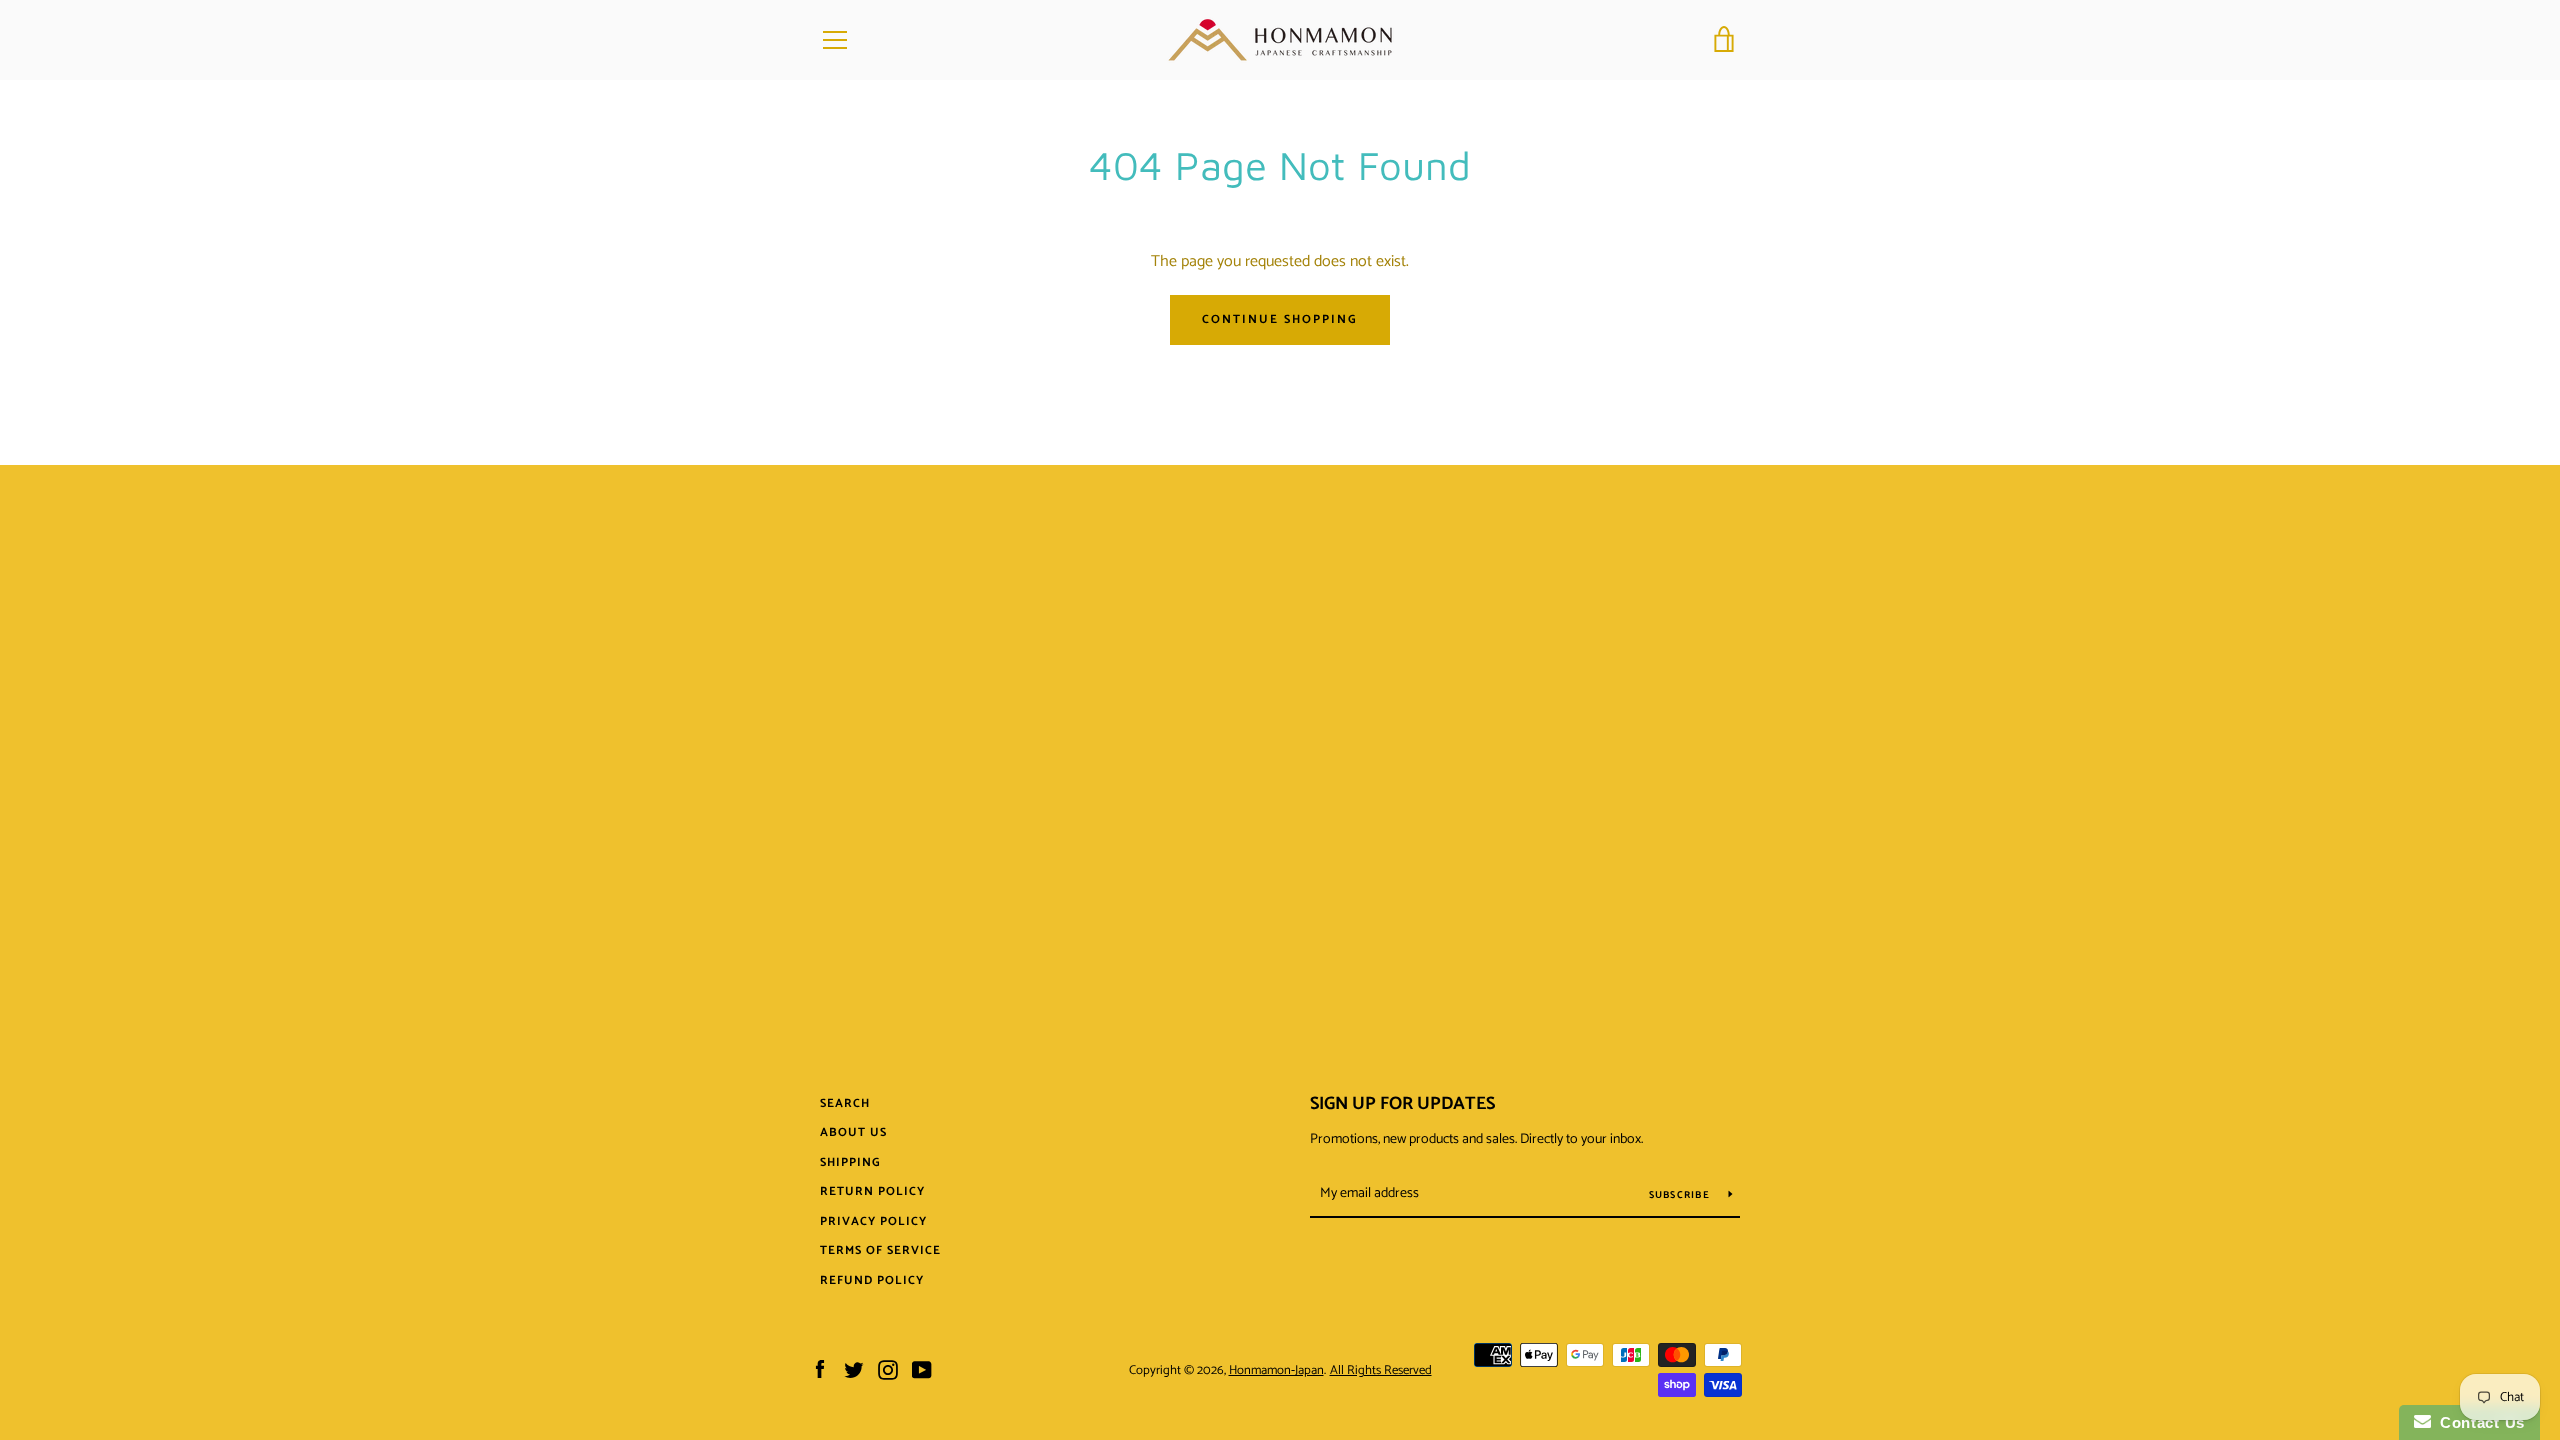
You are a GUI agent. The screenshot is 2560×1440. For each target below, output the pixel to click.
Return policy (872, 1191)
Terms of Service (880, 1250)
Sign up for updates (1402, 1104)
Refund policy (872, 1280)
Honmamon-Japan (1276, 1370)
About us (853, 1132)
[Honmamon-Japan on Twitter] (854, 1369)
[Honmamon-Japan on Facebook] (820, 1369)
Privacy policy (873, 1221)
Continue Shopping (1280, 319)
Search (845, 1103)
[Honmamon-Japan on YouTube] (922, 1369)
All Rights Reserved (1381, 1370)
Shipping (850, 1162)
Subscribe (1681, 1195)
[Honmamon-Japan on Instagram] (888, 1369)
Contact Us (2478, 1422)
